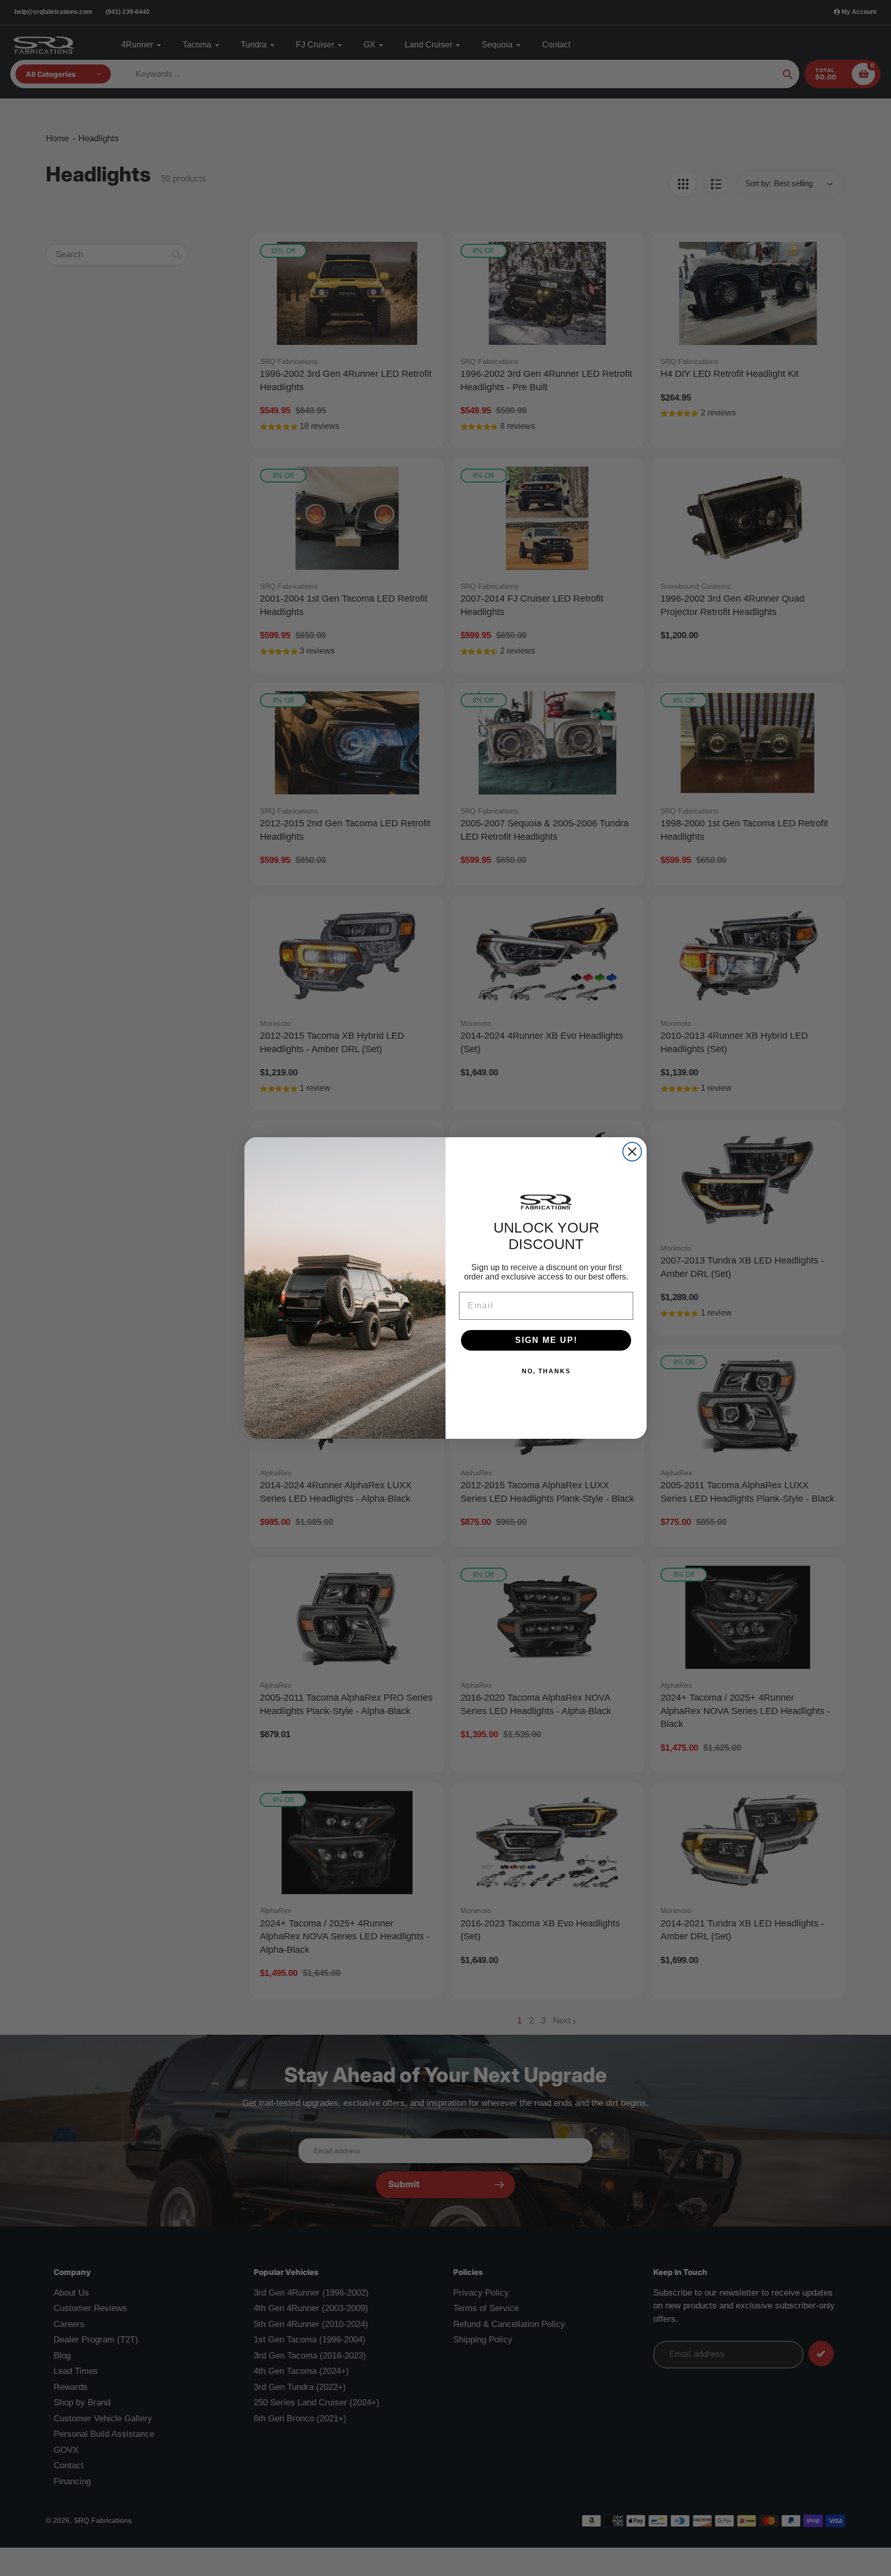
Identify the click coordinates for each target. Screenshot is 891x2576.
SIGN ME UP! (546, 1340)
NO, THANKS (546, 1371)
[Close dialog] (632, 1152)
